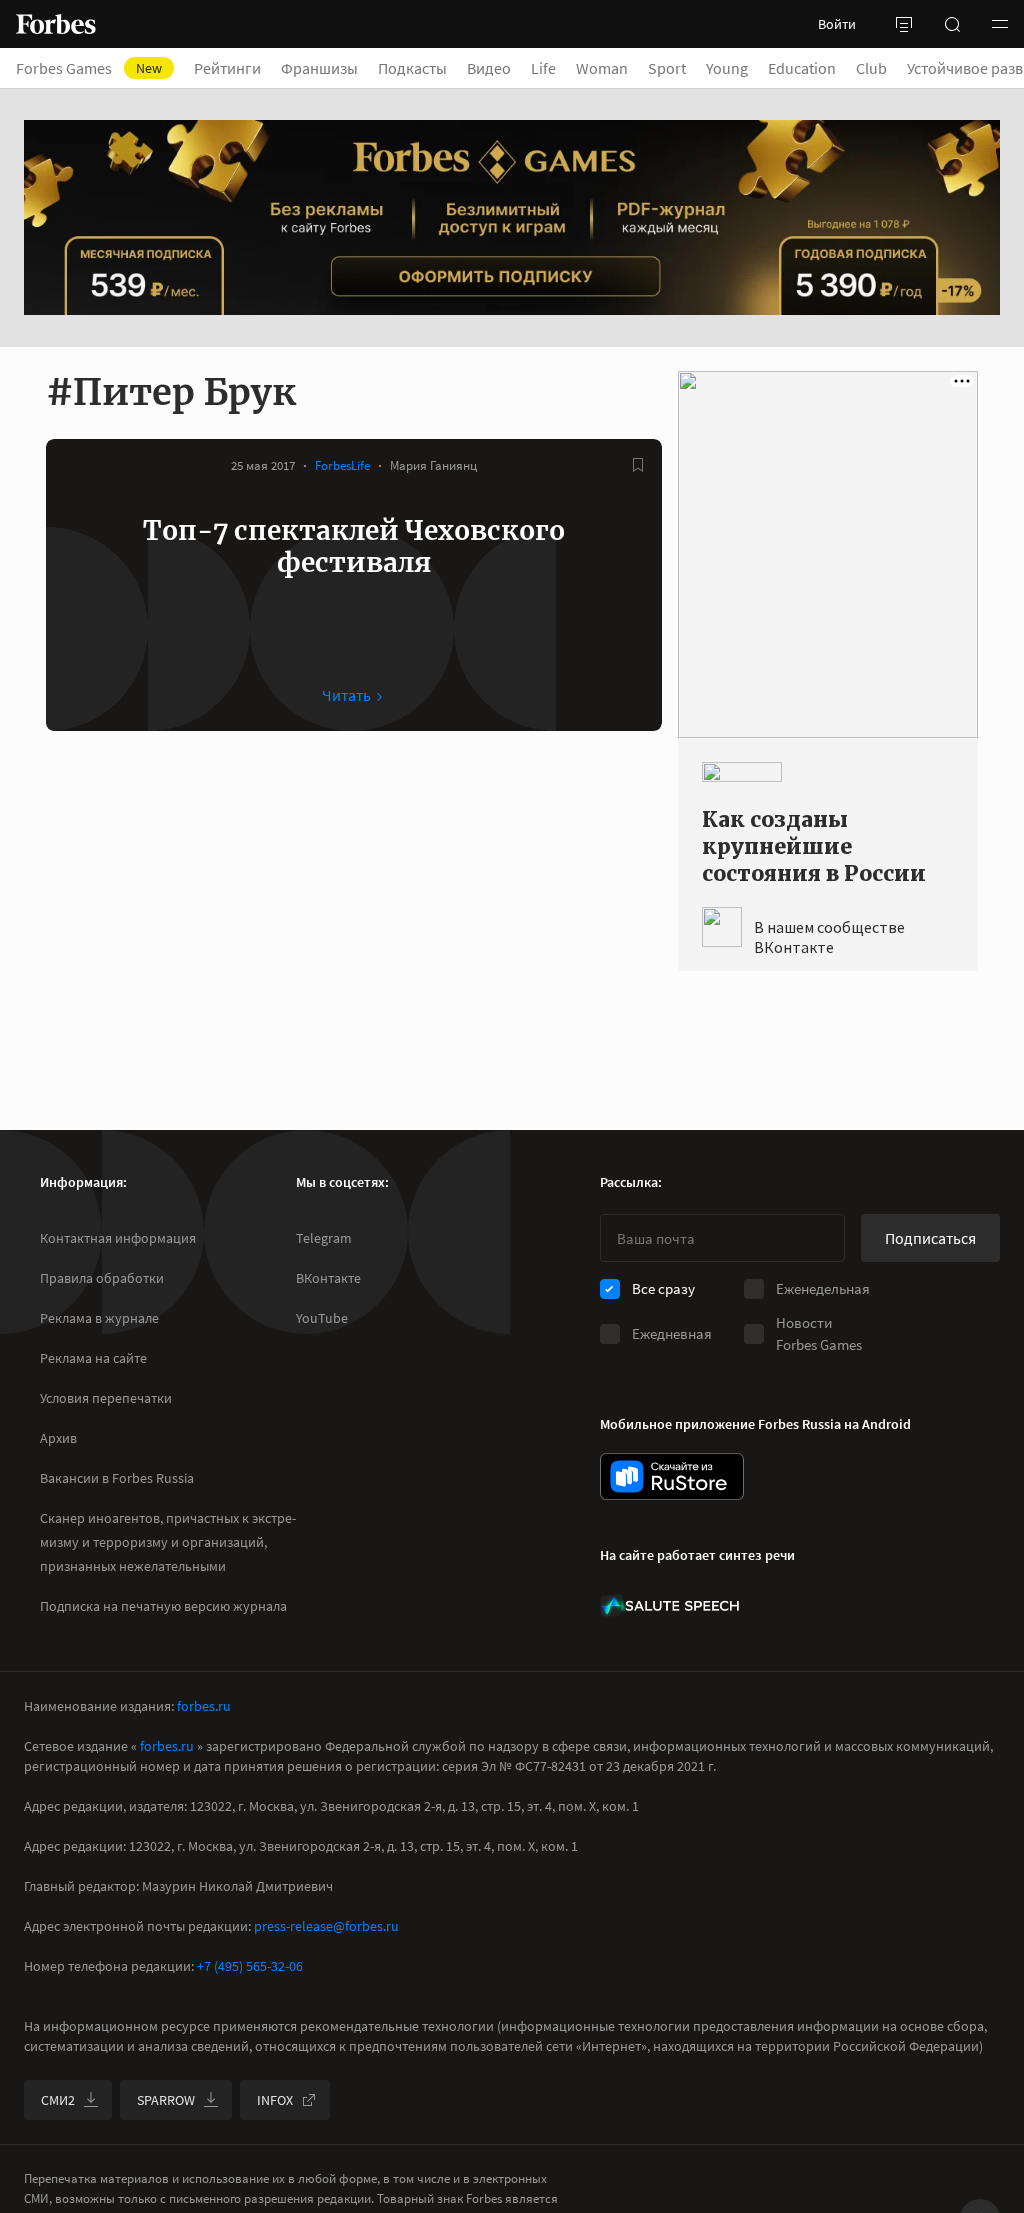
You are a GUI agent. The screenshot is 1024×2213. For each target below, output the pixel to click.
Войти (837, 24)
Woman (602, 68)
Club (871, 68)
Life (543, 68)
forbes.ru (204, 1706)
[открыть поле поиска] (952, 24)
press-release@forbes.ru (326, 1926)
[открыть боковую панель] (904, 24)
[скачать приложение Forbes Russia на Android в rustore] (672, 1476)
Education (802, 68)
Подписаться (930, 1238)
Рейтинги (227, 68)
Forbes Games (89, 68)
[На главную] (56, 24)
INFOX (275, 2100)
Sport (667, 68)
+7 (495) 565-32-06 (250, 1966)
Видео (489, 68)
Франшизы (319, 68)
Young (727, 68)
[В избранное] (638, 465)
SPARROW (166, 2100)
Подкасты (412, 68)
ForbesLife (342, 465)
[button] (1000, 24)
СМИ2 (58, 2100)
